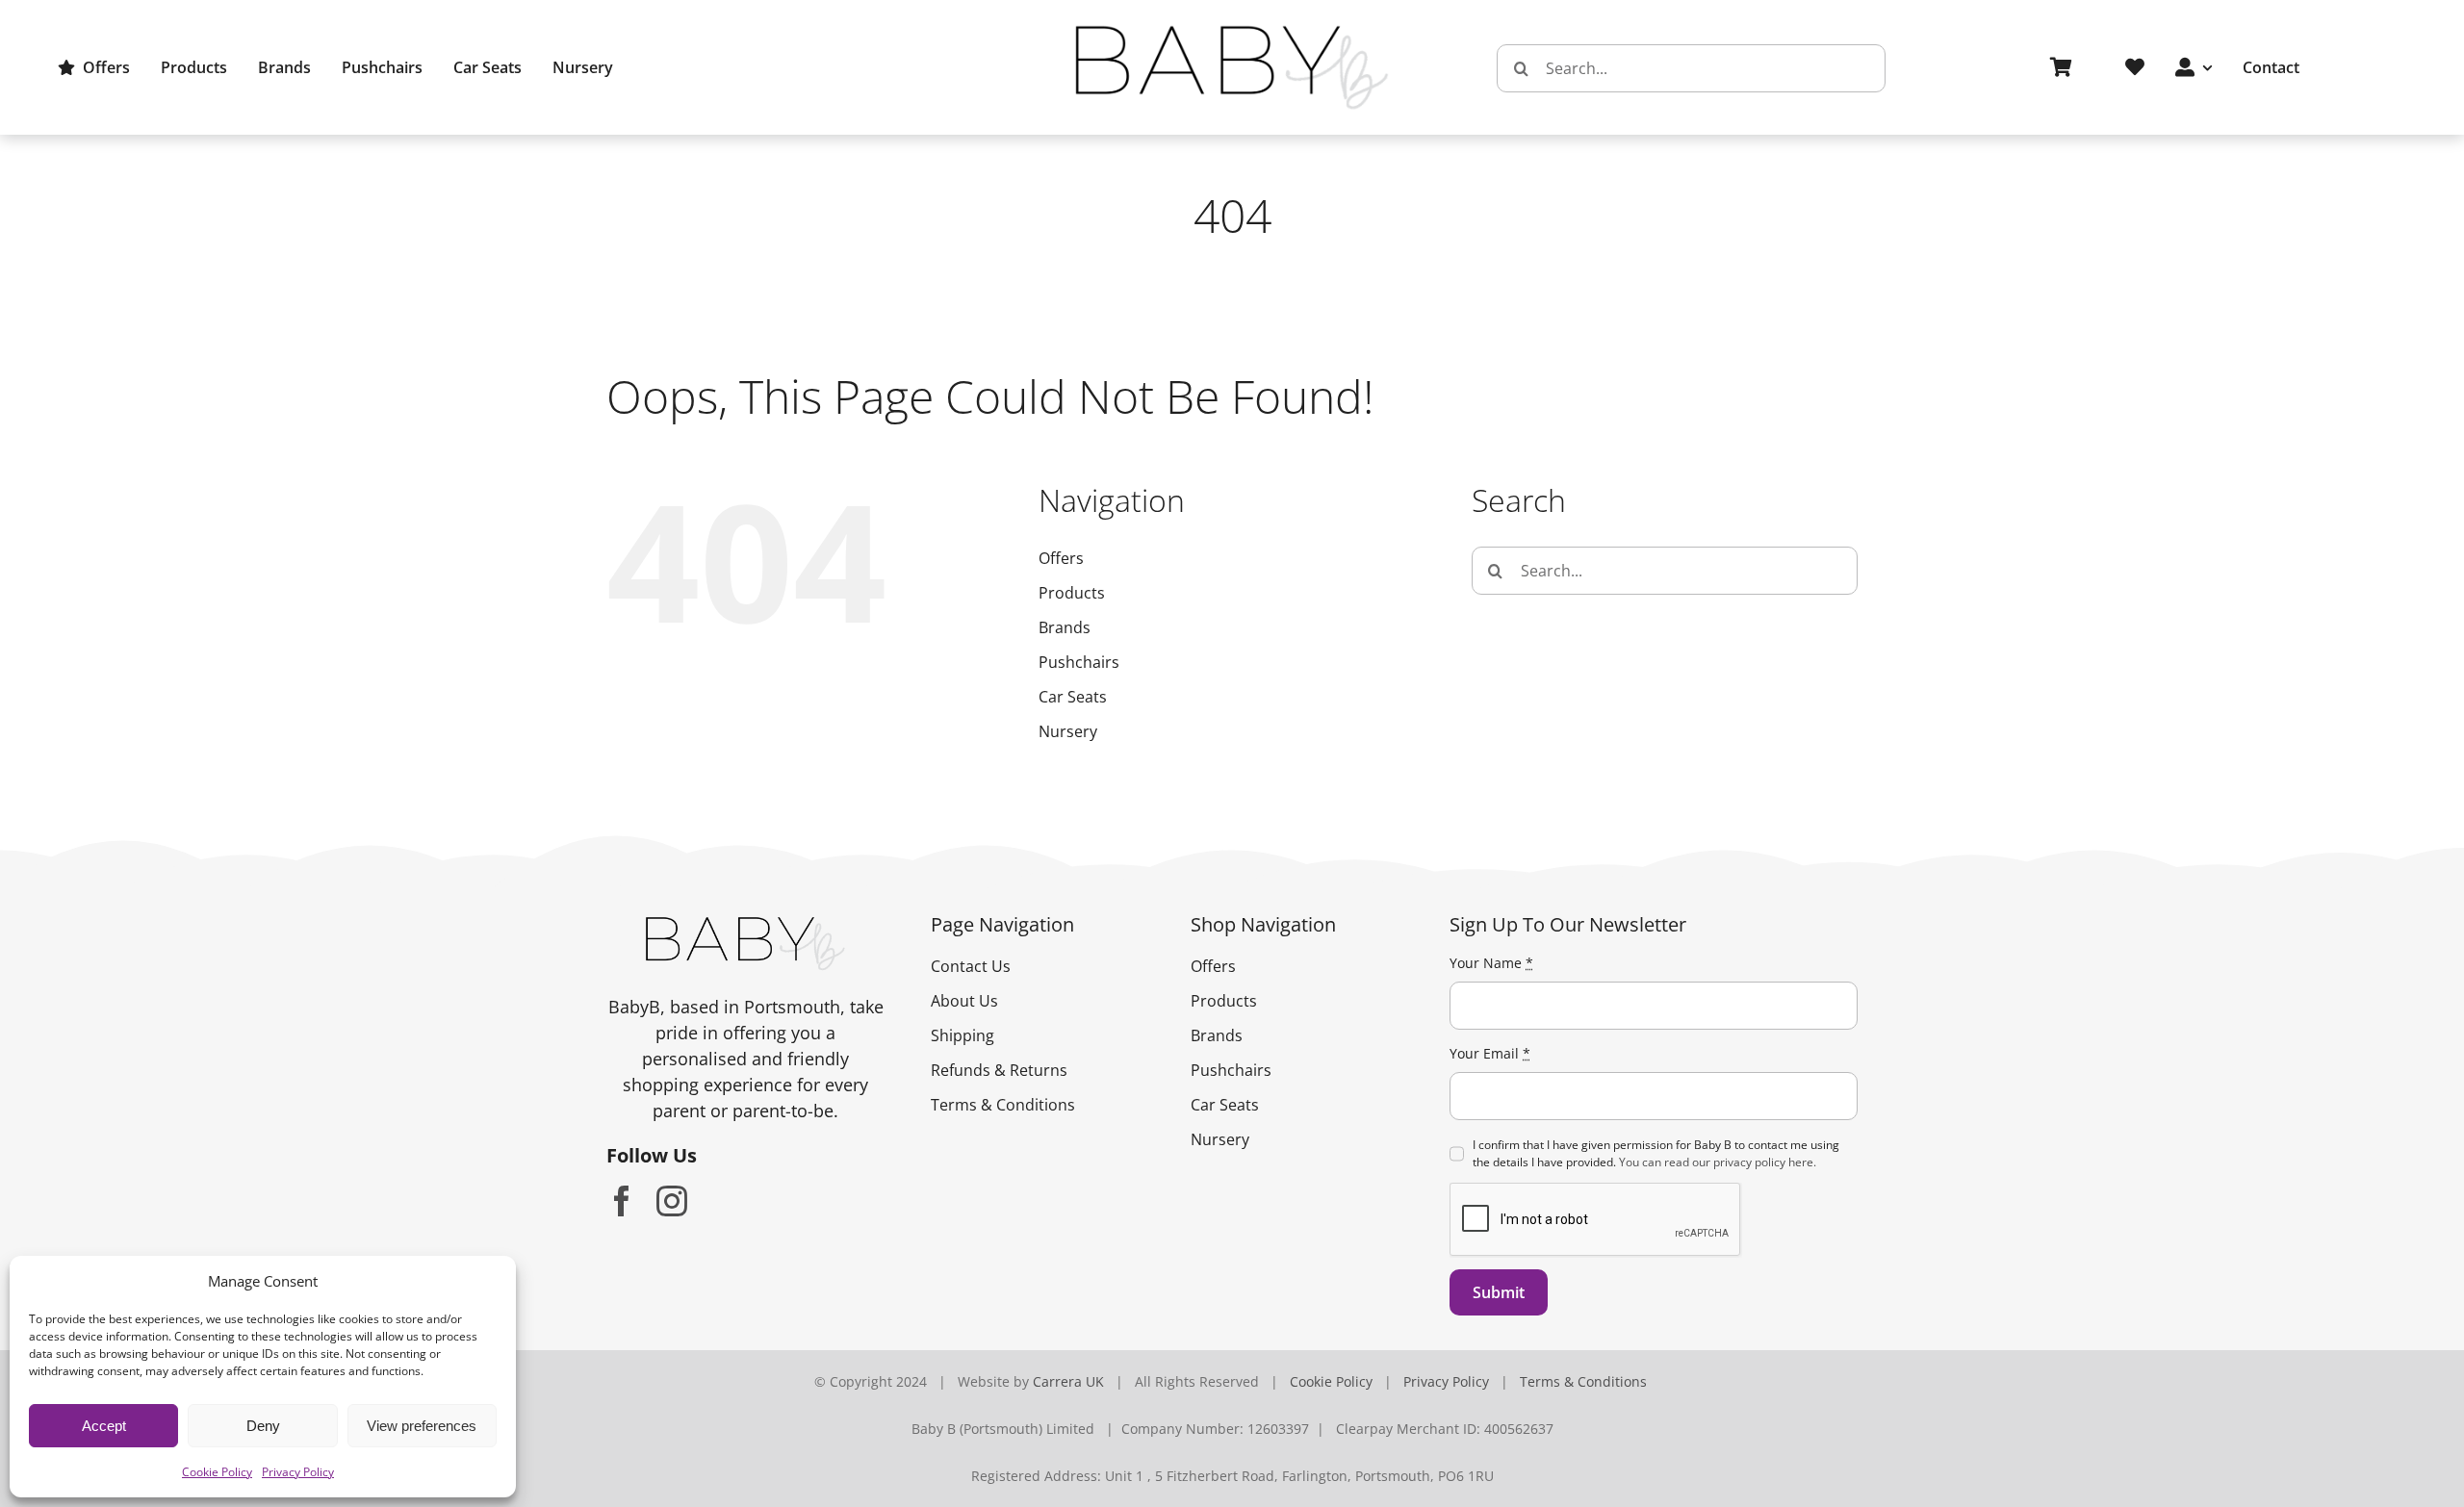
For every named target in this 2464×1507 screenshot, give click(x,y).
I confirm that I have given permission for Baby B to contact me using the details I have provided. (1656, 1153)
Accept (104, 1426)
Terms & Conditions (1583, 1381)
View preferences (422, 1426)
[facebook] (622, 1201)
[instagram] (672, 1201)
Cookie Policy (217, 1472)
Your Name (1491, 963)
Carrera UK (1068, 1381)
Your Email (1490, 1053)
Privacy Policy (298, 1472)
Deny (263, 1426)
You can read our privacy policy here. (1718, 1162)
